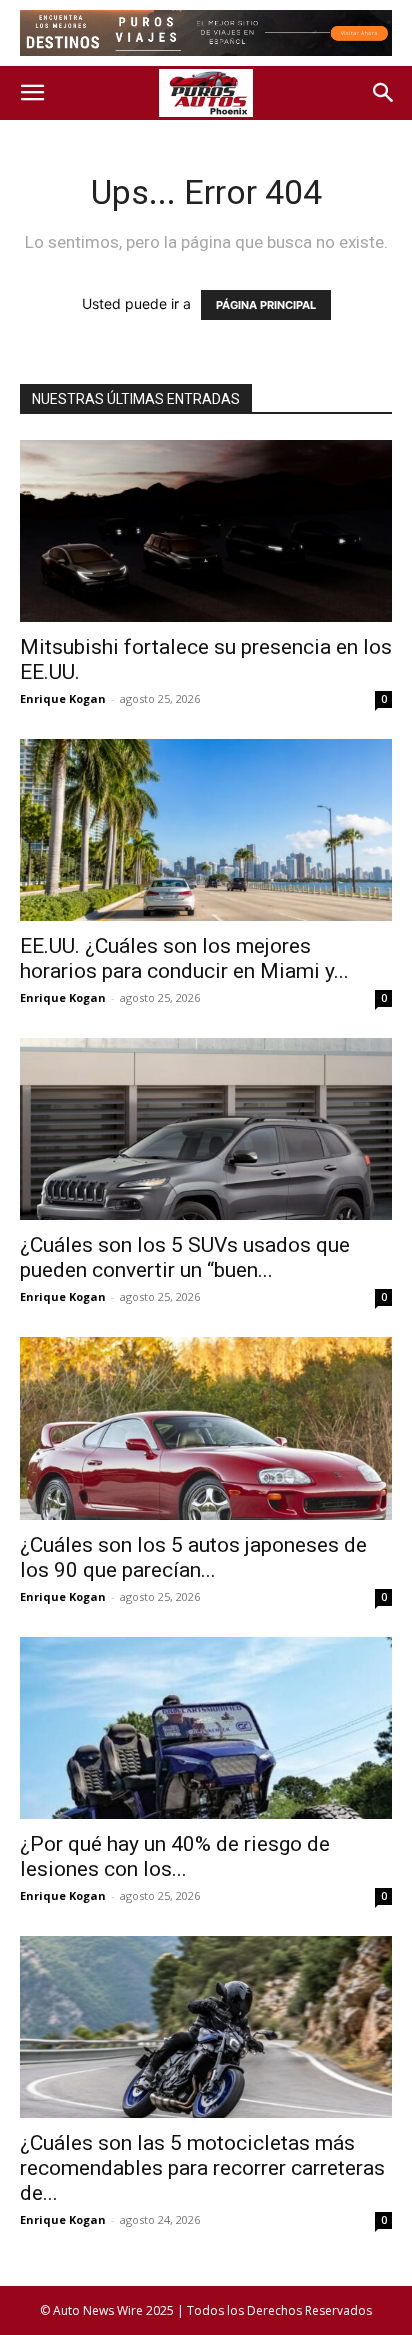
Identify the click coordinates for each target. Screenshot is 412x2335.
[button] (32, 93)
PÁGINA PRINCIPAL (266, 305)
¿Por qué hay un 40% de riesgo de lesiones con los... (175, 1856)
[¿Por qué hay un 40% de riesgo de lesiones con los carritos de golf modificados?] (206, 1728)
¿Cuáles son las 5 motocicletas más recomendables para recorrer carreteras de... (202, 2168)
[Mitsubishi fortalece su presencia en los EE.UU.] (206, 531)
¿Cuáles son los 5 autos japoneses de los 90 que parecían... (193, 1557)
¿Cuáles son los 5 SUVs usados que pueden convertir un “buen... (185, 1257)
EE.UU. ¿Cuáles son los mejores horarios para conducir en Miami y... (184, 958)
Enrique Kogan (63, 698)
